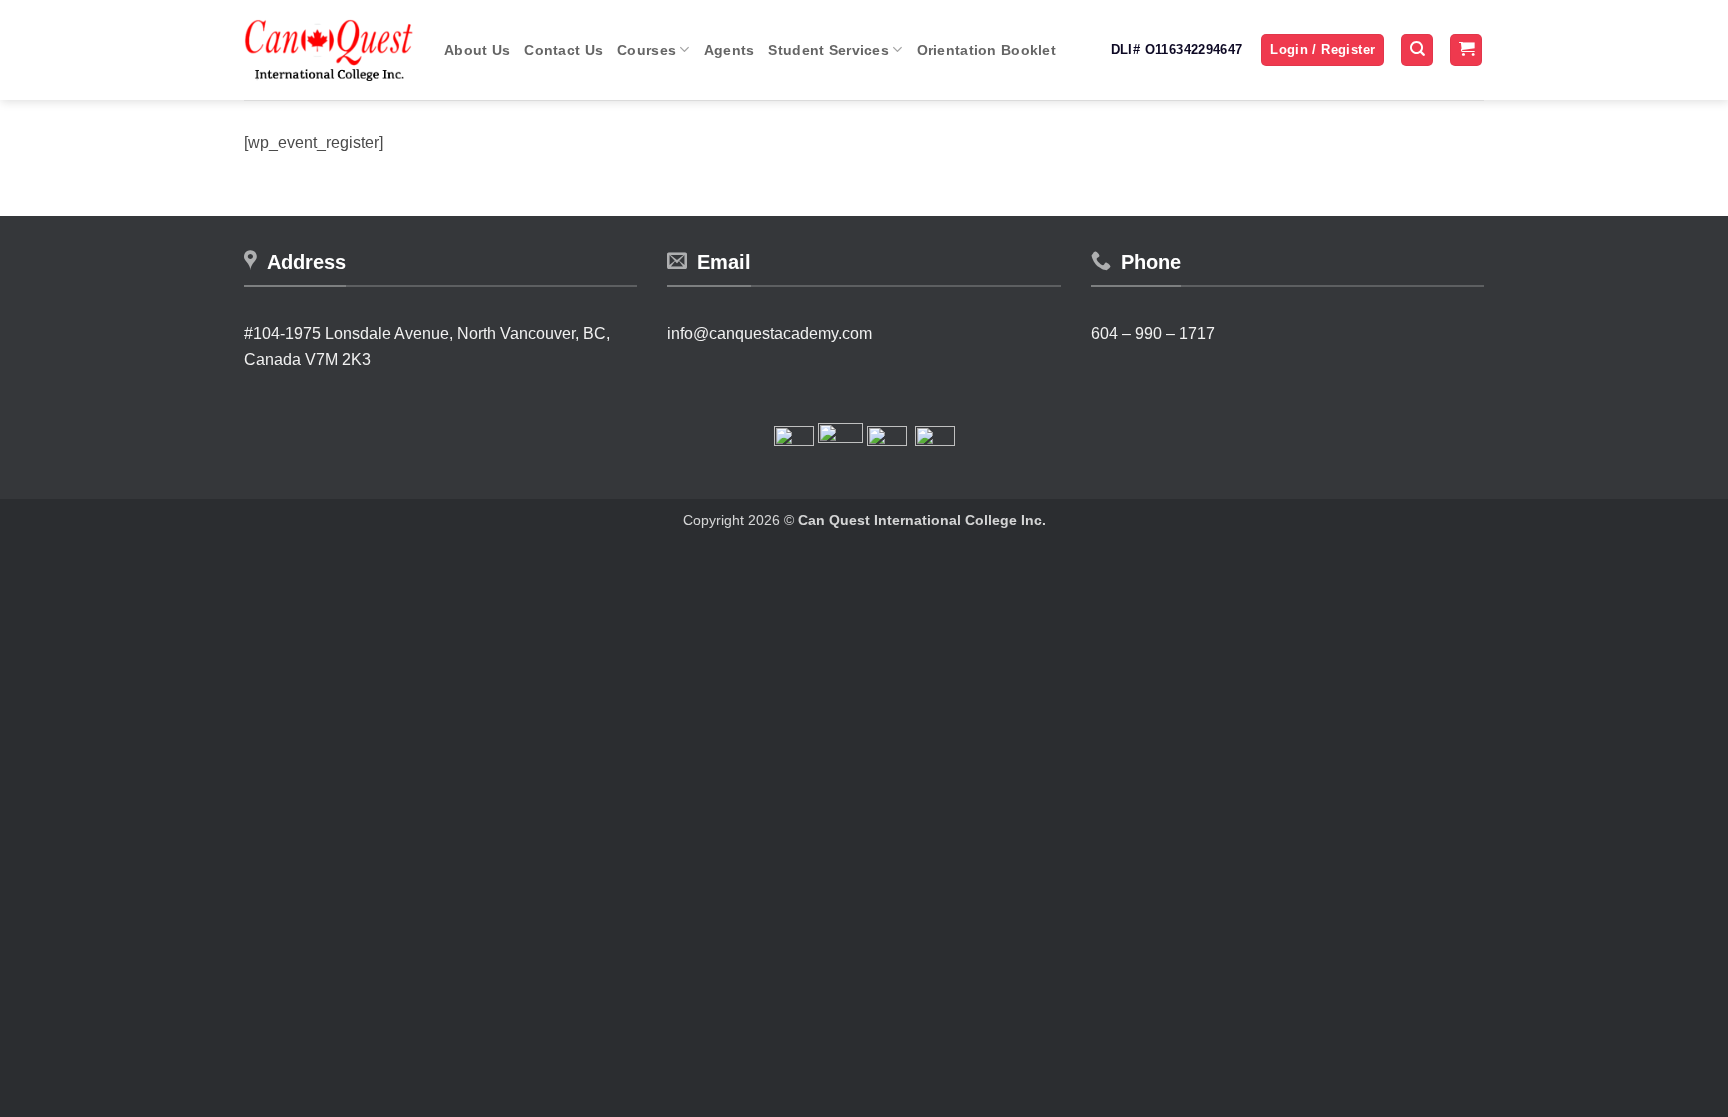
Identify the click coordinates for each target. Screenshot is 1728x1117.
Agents (729, 50)
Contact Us (563, 50)
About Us (477, 50)
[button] (1322, 50)
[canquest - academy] (329, 50)
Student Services (828, 50)
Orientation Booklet (986, 50)
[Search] (1417, 50)
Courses (646, 50)
